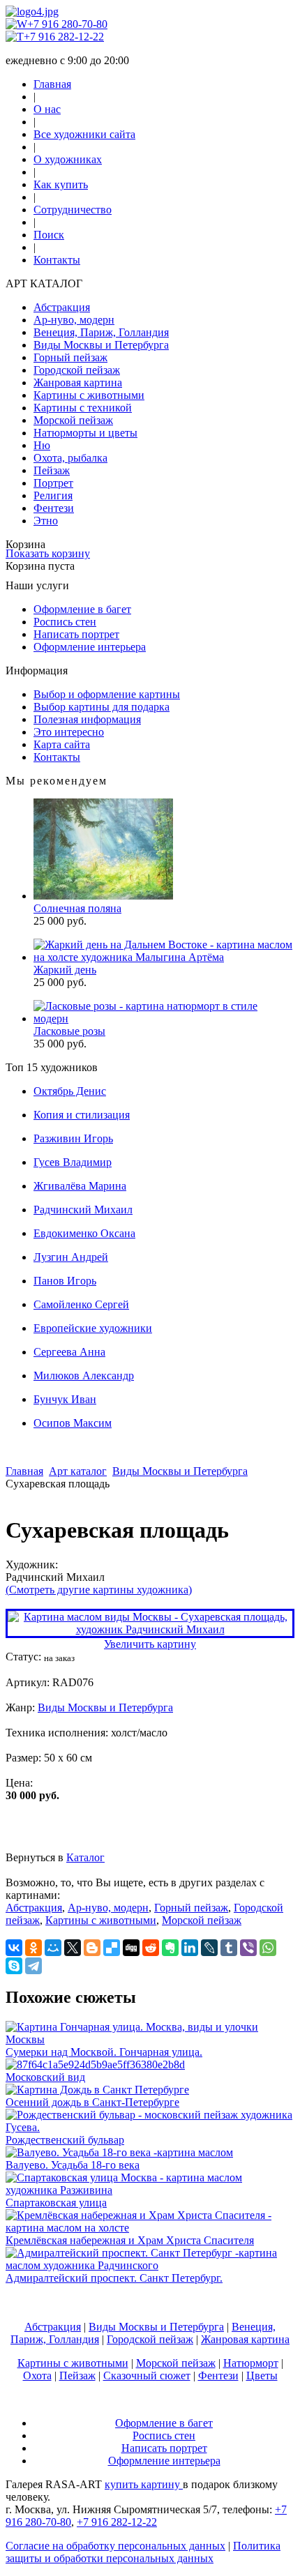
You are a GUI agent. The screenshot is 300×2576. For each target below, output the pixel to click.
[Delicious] (112, 1948)
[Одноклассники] (33, 1948)
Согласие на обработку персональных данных (115, 2546)
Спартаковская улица (56, 2203)
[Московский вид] (95, 2064)
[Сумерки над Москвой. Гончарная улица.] (150, 2039)
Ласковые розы (69, 1031)
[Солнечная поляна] (103, 896)
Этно (46, 521)
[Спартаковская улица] (150, 2190)
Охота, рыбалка (70, 458)
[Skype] (14, 1966)
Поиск (49, 235)
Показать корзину (48, 553)
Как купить (61, 184)
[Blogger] (92, 1948)
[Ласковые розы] (164, 1018)
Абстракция (62, 307)
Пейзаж (52, 470)
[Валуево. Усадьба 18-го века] (119, 2152)
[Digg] (131, 1948)
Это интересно (69, 732)
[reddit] (151, 1948)
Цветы (262, 2376)
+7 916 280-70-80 (67, 24)
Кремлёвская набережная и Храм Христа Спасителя (130, 2240)
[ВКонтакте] (14, 1948)
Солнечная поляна (77, 908)
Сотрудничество (73, 210)
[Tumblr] (229, 1948)
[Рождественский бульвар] (150, 2127)
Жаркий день (65, 970)
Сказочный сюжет (147, 2376)
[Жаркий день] (164, 957)
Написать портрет (76, 634)
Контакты (57, 260)
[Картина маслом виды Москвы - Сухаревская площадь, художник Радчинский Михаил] (150, 1629)
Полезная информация (87, 719)
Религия (53, 495)
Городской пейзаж (77, 370)
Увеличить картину (150, 1644)
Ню (42, 445)
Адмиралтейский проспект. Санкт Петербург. (114, 2278)
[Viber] (248, 1948)
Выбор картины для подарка (102, 707)
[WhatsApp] (268, 1948)
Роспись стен (65, 622)
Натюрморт (251, 2363)
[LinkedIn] (190, 1948)
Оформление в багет (82, 609)
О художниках (68, 159)
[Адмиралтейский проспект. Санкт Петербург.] (150, 2265)
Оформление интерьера (90, 647)
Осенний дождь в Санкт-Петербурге (92, 2102)
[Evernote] (170, 1948)
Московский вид (45, 2077)
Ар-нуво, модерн (74, 320)
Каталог (85, 1857)
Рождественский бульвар (65, 2140)
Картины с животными (89, 395)
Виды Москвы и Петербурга (101, 345)
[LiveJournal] (209, 1948)
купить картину (144, 2484)
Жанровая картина (78, 382)
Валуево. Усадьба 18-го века (73, 2165)
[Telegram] (33, 1966)
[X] (73, 1948)
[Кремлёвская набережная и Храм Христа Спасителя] (150, 2228)
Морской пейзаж (73, 420)
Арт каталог (78, 1471)
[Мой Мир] (53, 1948)
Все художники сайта (84, 134)
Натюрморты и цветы (85, 433)
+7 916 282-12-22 (64, 37)
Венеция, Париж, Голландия (101, 332)
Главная (52, 84)
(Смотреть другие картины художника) (99, 1590)
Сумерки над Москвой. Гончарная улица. (104, 2052)
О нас (47, 109)
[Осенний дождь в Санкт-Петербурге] (97, 2090)
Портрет (53, 483)
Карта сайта (62, 744)
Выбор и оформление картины (107, 694)
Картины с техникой (83, 408)
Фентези (54, 508)
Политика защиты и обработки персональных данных (143, 2552)
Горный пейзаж (70, 357)
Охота (37, 2376)
